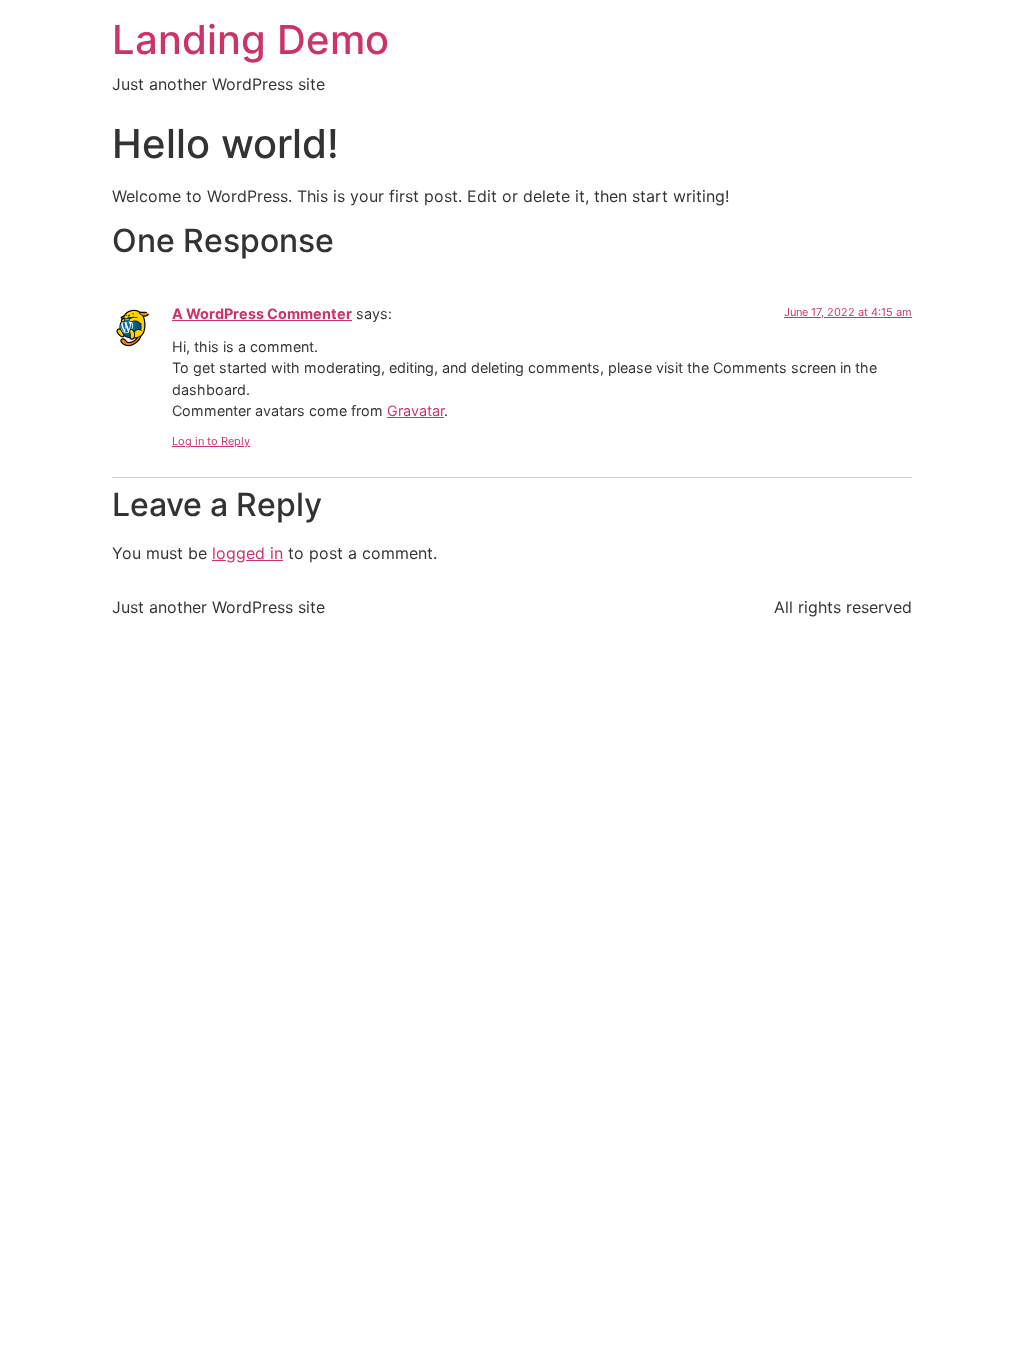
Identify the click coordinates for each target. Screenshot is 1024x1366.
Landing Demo (250, 39)
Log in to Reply (211, 441)
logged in (247, 553)
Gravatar (415, 410)
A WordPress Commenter (262, 313)
